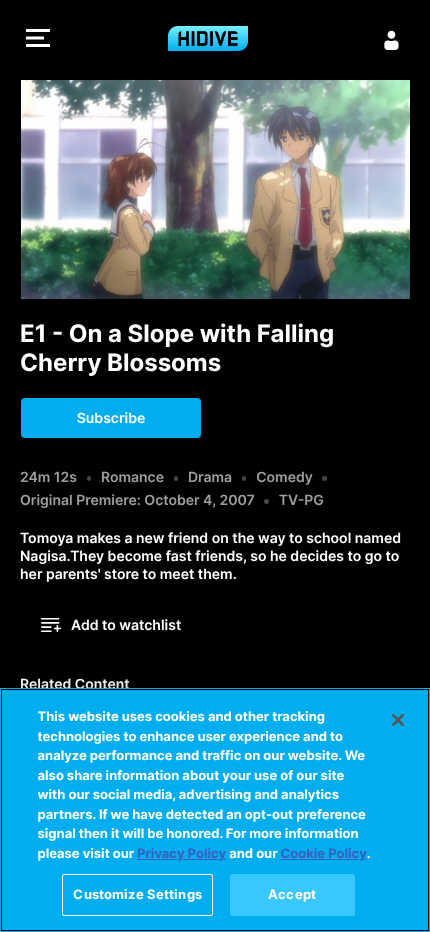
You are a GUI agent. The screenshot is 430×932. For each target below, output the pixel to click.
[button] (38, 40)
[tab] (75, 686)
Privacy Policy (181, 854)
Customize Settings (137, 894)
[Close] (398, 720)
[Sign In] (392, 40)
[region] (215, 810)
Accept (292, 894)
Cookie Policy (324, 854)
